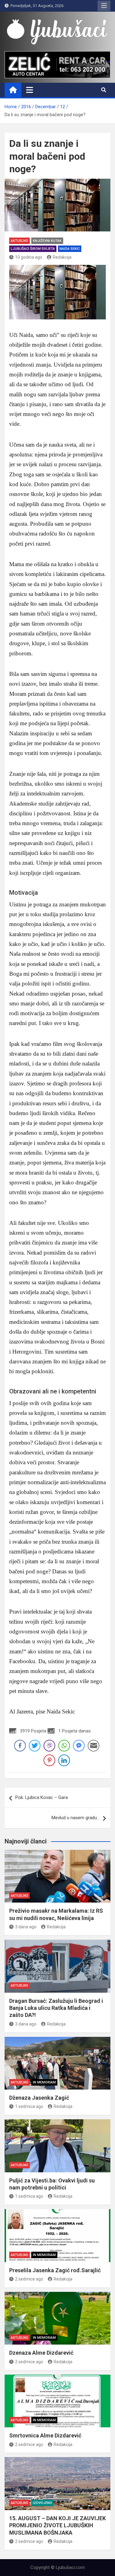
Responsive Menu (104, 6)
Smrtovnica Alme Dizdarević (45, 2435)
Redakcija (62, 257)
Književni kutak (47, 241)
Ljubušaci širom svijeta (33, 249)
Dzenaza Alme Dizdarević (41, 2353)
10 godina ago (29, 257)
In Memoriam (44, 2082)
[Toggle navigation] (30, 90)
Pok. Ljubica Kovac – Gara (42, 1797)
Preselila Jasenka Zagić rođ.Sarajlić (55, 2270)
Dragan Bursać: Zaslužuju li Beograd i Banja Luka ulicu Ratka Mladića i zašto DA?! (56, 2008)
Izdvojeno (42, 2503)
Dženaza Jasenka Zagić (39, 2098)
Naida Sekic (70, 249)
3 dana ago (26, 1927)
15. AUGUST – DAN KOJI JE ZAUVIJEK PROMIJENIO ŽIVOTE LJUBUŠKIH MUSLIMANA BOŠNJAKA (57, 2525)
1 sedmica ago (29, 2106)
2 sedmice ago (29, 2279)
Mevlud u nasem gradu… (76, 1818)
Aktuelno (19, 241)
